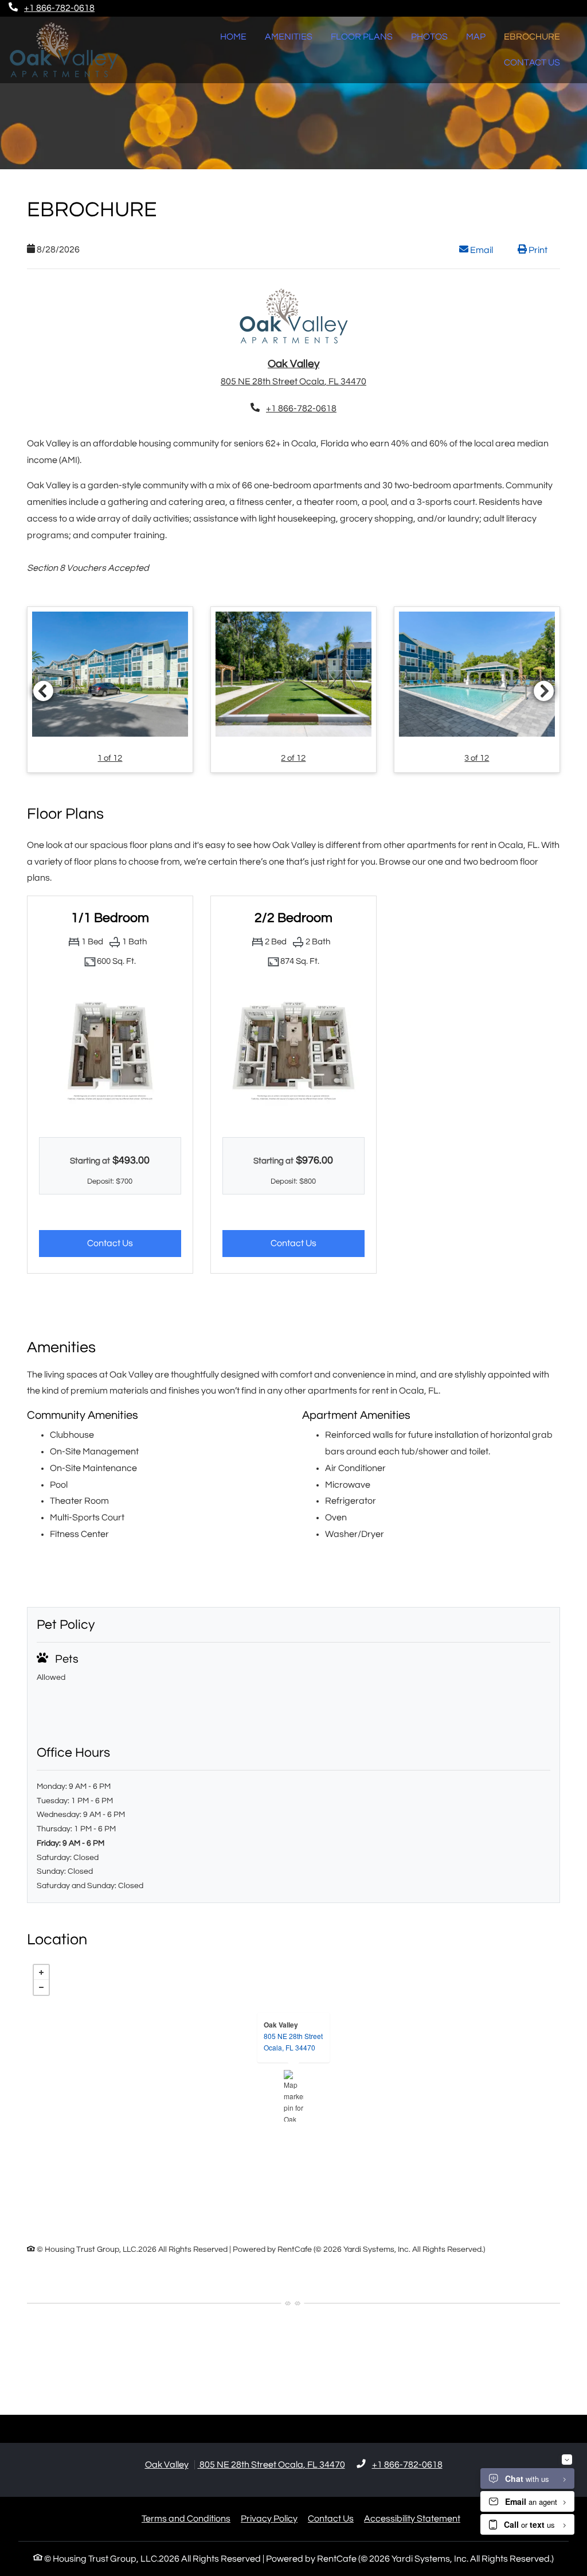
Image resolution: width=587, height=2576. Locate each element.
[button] (110, 689)
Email (487, 250)
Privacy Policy (269, 2518)
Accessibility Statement (412, 2518)
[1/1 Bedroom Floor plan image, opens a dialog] (110, 1051)
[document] (293, 2096)
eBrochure (532, 37)
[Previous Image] (43, 691)
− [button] (41, 1987)
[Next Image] (544, 691)
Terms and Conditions (186, 2518)
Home (233, 37)
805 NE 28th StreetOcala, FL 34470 (293, 2042)
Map (476, 37)
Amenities (289, 37)
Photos (429, 37)
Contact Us (532, 63)
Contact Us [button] (134, 1243)
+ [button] (41, 1972)
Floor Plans (362, 37)
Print (537, 250)
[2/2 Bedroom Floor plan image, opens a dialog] (293, 1051)
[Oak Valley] (294, 2096)
